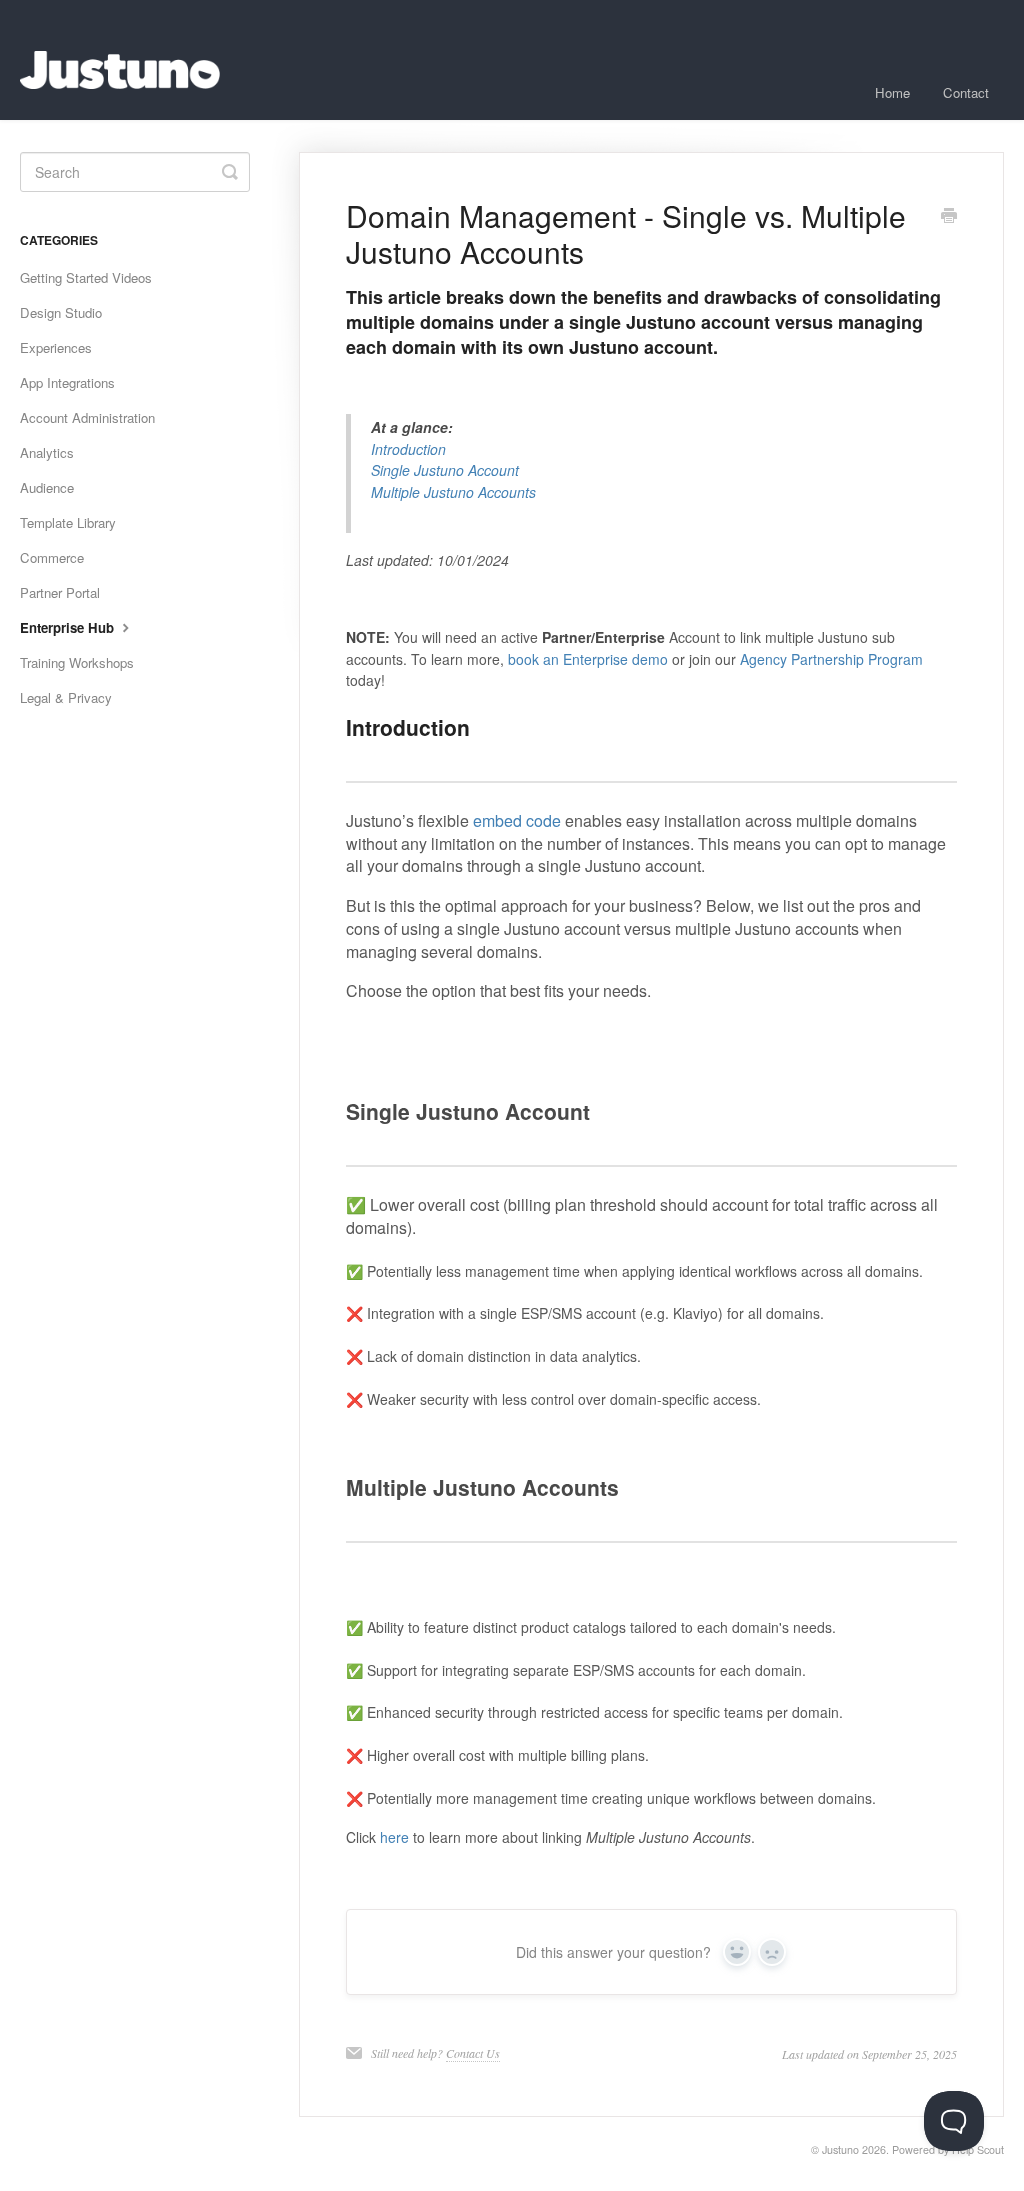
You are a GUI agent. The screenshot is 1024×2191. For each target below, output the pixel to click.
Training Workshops (77, 662)
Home (892, 92)
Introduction (408, 449)
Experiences (56, 347)
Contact (966, 92)
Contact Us (473, 2053)
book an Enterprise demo (588, 659)
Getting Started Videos (86, 277)
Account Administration (87, 417)
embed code (517, 820)
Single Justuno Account (445, 470)
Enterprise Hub (69, 627)
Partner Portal (60, 592)
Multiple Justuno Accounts (453, 492)
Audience (47, 487)
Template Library (68, 522)
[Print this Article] (949, 217)
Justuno (840, 2149)
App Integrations (67, 382)
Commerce (52, 557)
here (394, 1837)
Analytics (47, 452)
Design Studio (61, 312)
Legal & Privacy (66, 697)
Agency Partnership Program (831, 659)
